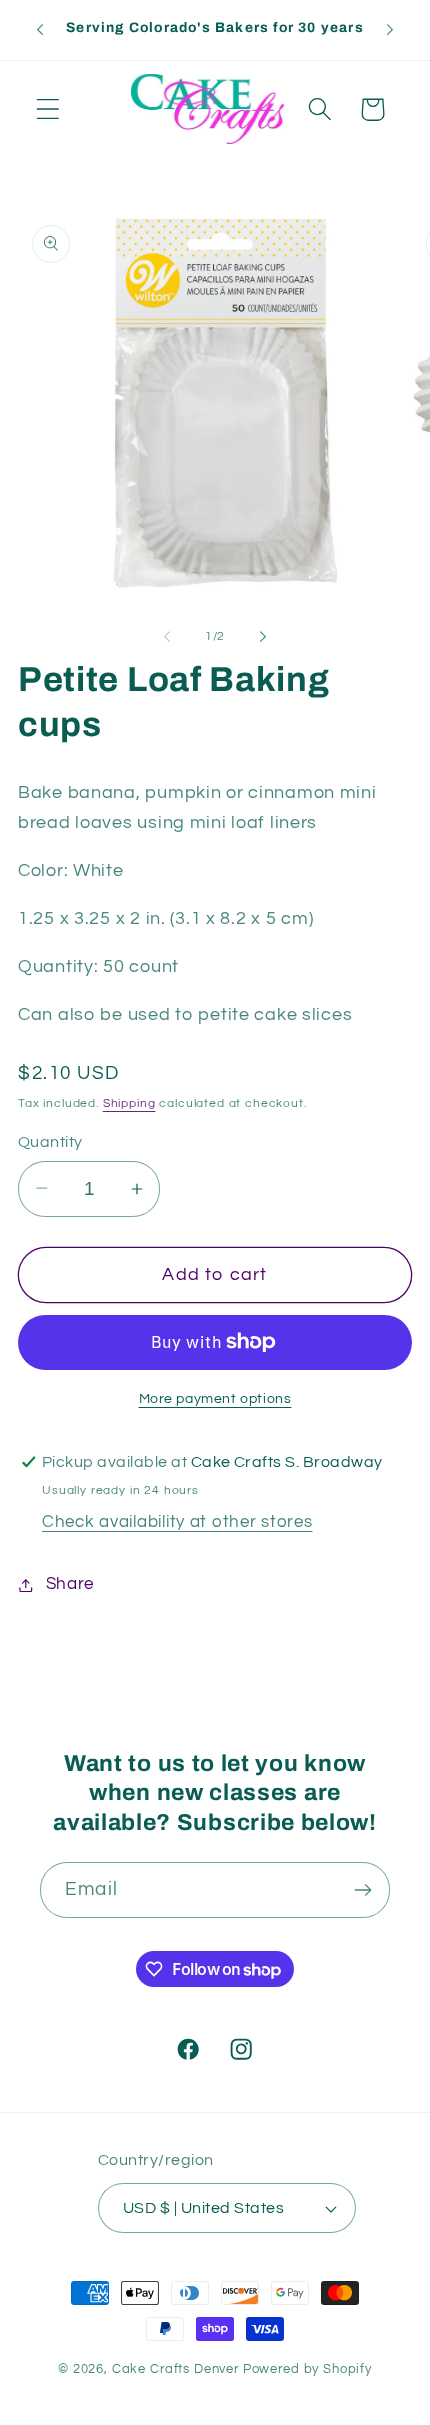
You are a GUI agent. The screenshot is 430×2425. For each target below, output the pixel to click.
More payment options (215, 1398)
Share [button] (70, 1584)
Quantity (50, 1142)
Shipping (129, 1103)
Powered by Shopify (307, 2369)
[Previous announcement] (40, 30)
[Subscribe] (362, 1890)
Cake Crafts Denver (175, 2369)
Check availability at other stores (177, 1522)
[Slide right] (263, 636)
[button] (48, 109)
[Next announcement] (390, 30)
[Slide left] (167, 636)
